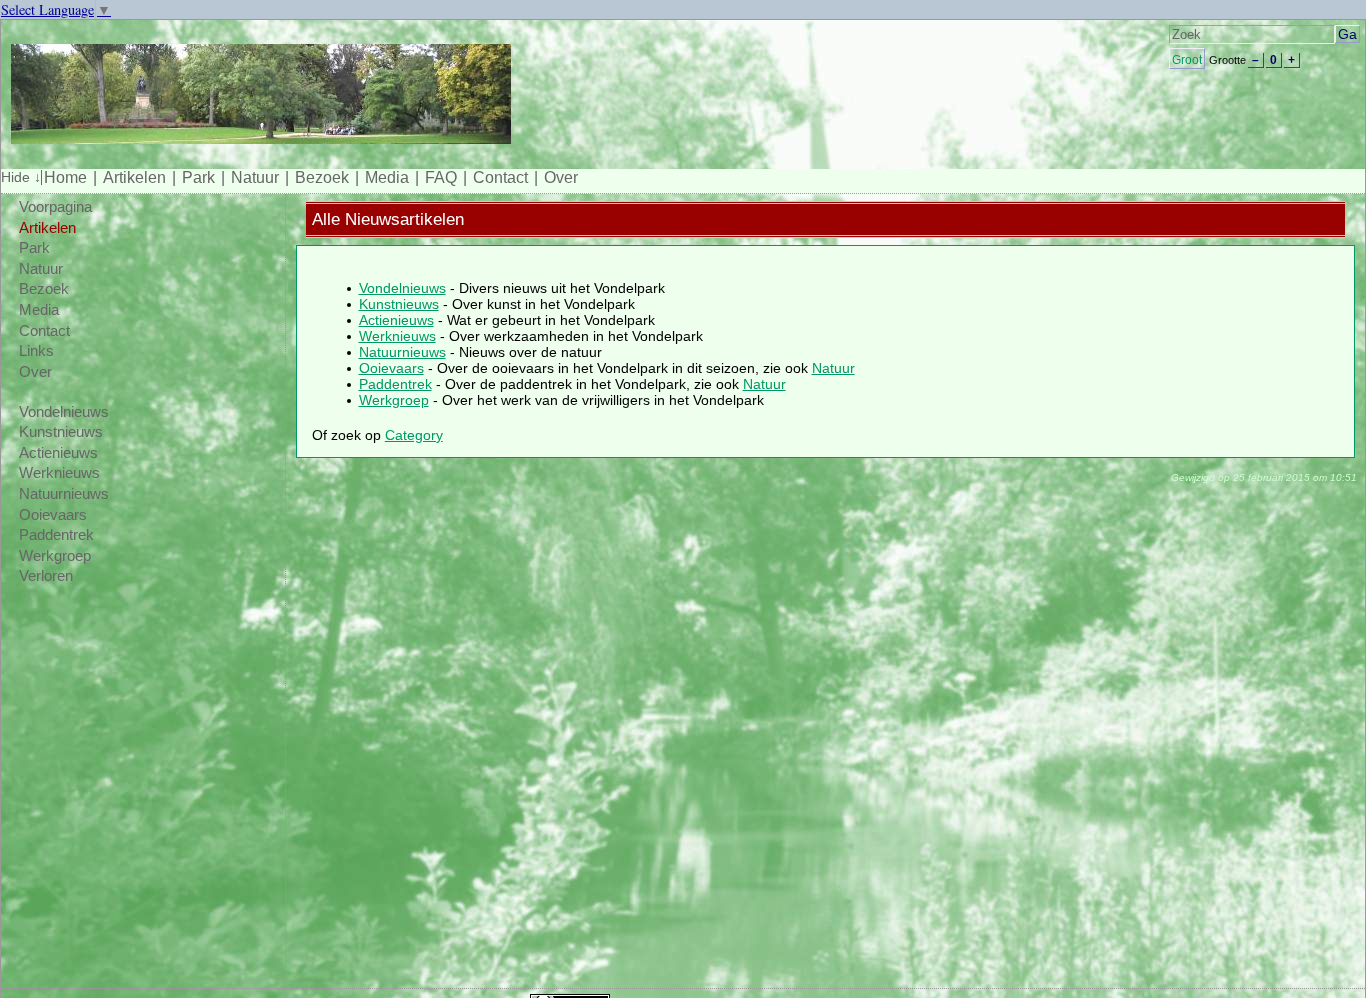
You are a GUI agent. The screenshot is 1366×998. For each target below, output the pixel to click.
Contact (500, 177)
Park (198, 177)
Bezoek (322, 177)
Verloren (46, 576)
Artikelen (134, 177)
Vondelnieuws (64, 412)
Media (387, 177)
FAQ (441, 177)
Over (561, 177)
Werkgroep (55, 556)
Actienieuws (58, 453)
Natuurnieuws (64, 494)
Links (36, 351)
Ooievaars (53, 515)
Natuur (255, 177)
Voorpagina (55, 207)
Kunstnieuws (61, 432)
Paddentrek (56, 535)
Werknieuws (59, 473)
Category (414, 435)
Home (65, 177)
